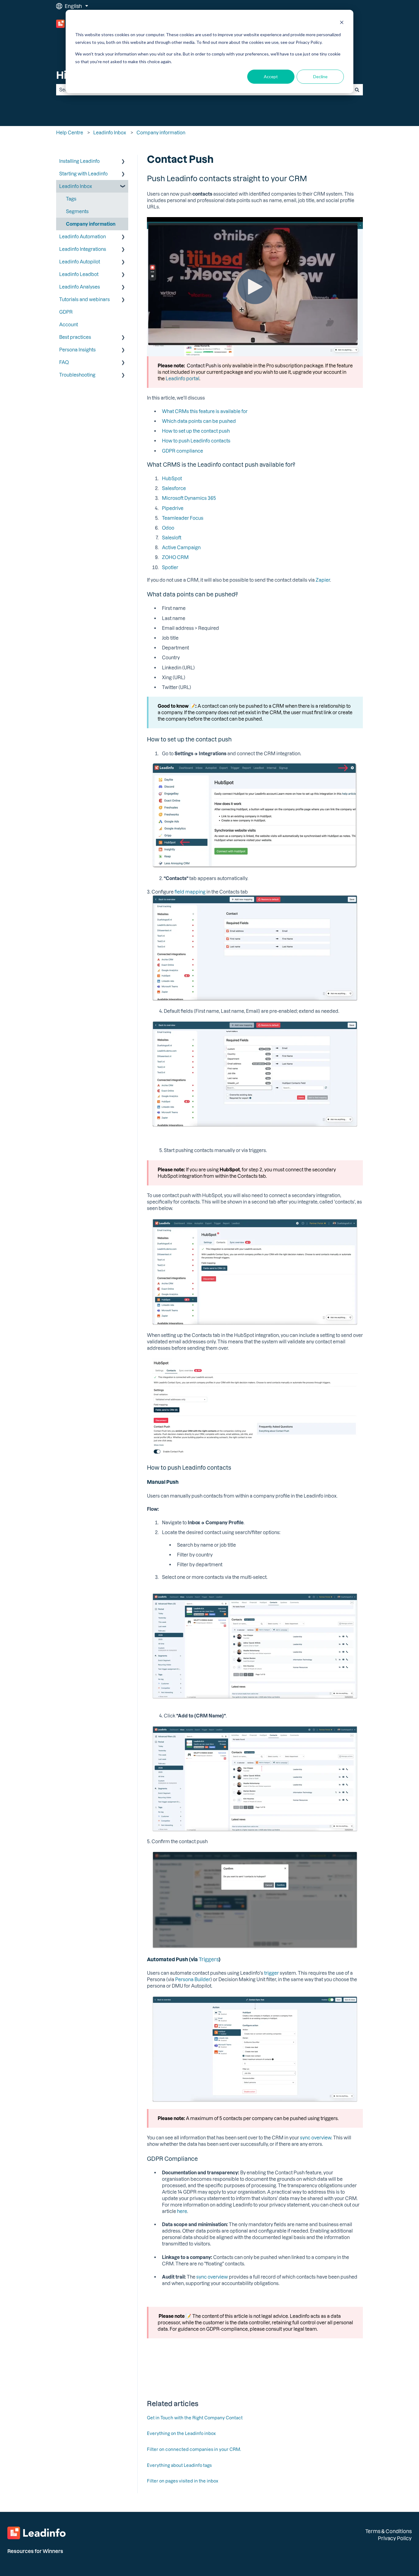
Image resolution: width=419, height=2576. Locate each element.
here (182, 2211)
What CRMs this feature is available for (205, 411)
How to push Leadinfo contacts (196, 441)
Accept (271, 77)
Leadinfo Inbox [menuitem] (76, 186)
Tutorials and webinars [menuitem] (85, 299)
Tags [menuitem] (71, 199)
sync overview (316, 2138)
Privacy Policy (395, 2538)
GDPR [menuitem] (66, 312)
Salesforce (174, 488)
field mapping (190, 892)
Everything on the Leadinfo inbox (181, 2433)
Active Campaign (181, 547)
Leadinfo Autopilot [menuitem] (80, 262)
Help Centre (70, 132)
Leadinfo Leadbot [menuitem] (79, 274)
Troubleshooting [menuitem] (77, 375)
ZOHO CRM (175, 557)
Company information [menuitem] (91, 224)
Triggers (209, 1959)
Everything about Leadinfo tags (179, 2465)
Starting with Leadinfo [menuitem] (83, 174)
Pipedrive (173, 508)
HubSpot (172, 478)
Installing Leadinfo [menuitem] (79, 161)
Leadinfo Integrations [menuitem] (83, 249)
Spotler (170, 567)
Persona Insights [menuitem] (77, 350)
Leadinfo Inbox (110, 132)
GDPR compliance (183, 451)
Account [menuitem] (69, 324)
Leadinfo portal (183, 378)
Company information (161, 132)
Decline (320, 77)
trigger (271, 1973)
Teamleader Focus (183, 518)
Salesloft (172, 538)
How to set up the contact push (196, 431)
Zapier (323, 580)
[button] (123, 162)
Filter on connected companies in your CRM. (194, 2449)
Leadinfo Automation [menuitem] (83, 236)
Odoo (168, 528)
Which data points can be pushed (199, 421)
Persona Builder (193, 1979)
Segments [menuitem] (77, 211)
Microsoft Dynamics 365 (189, 498)
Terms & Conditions (388, 2531)
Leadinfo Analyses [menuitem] (80, 287)
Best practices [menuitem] (75, 337)
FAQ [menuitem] (64, 362)
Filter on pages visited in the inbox (183, 2481)
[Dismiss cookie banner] (342, 23)
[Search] (357, 90)
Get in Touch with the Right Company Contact (195, 2418)
